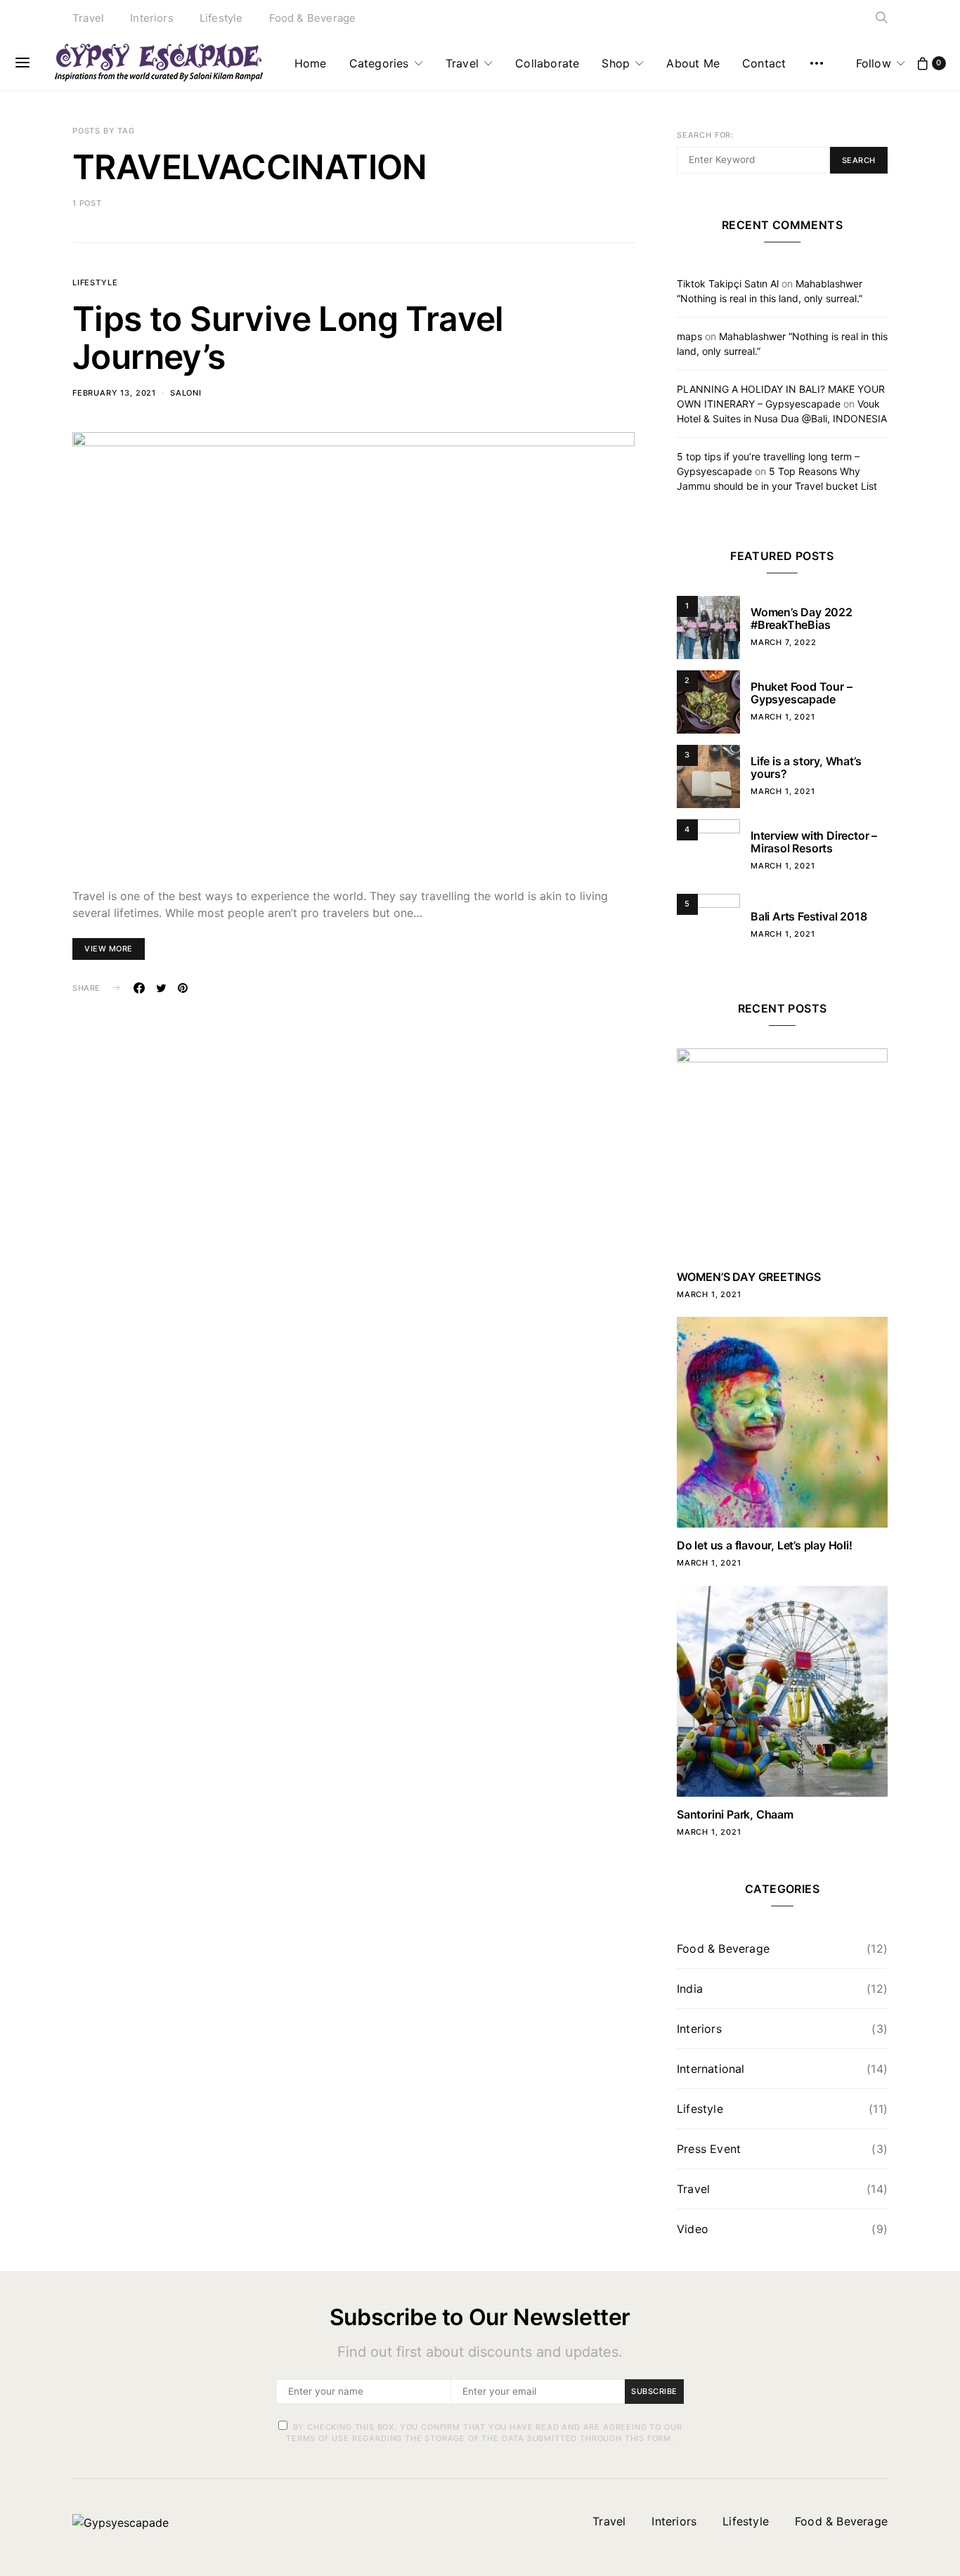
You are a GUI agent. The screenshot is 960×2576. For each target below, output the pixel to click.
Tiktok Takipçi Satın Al (728, 284)
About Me (693, 63)
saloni (186, 393)
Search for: (705, 135)
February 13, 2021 (114, 393)
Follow (874, 63)
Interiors (152, 18)
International (711, 2069)
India (690, 1989)
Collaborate (547, 63)
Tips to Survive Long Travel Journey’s (288, 338)
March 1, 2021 (783, 717)
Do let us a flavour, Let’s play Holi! (765, 1545)
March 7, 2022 (784, 642)
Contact (764, 63)
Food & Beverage (313, 18)
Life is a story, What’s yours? (806, 767)
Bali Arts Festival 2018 (809, 916)
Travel (88, 18)
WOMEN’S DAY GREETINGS (749, 1277)
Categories (379, 63)
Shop (616, 63)
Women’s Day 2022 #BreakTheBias (802, 618)
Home (311, 63)
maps (689, 336)
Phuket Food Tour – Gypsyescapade (801, 693)
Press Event (709, 2149)
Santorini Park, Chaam (735, 1814)
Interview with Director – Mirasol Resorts (814, 842)
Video (693, 2229)
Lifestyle (221, 18)
